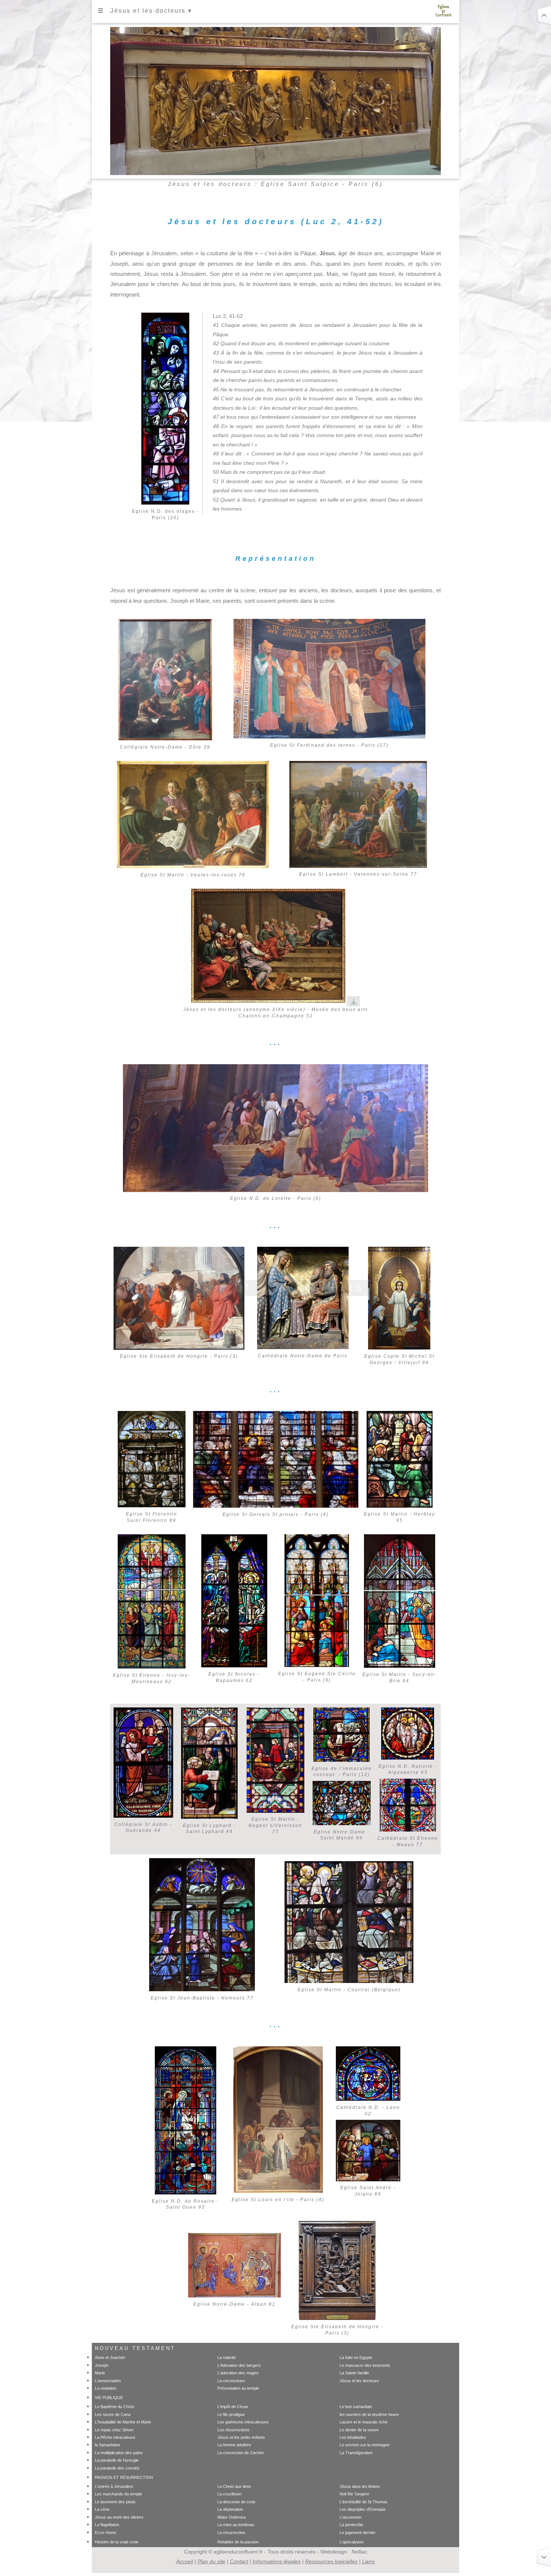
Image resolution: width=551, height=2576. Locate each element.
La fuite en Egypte (356, 2357)
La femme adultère (234, 2445)
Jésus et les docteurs (359, 2381)
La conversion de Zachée (241, 2453)
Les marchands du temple (118, 2494)
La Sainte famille (354, 2373)
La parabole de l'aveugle (117, 2460)
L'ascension (350, 2517)
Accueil (185, 2561)
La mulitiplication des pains (119, 2453)
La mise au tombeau (236, 2525)
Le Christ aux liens (234, 2486)
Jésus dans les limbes (360, 2486)
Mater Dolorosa (231, 2517)
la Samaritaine (108, 2445)
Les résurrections (234, 2430)
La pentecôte (351, 2525)
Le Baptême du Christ (115, 2407)
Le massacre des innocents (365, 2365)
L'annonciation (108, 2381)
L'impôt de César (233, 2407)
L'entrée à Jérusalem (114, 2486)
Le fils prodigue (231, 2414)
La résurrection (231, 2533)
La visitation (106, 2388)
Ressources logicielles (331, 2561)
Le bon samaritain (356, 2407)
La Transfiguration (356, 2453)
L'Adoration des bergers (239, 2365)
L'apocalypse (352, 2542)
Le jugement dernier (358, 2533)
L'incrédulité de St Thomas (364, 2502)
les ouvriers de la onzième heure (369, 2414)
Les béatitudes (353, 2437)
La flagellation (107, 2525)
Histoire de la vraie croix (117, 2542)
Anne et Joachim (110, 2357)
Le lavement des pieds (115, 2502)
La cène (102, 2509)
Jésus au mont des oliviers (119, 2517)
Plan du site (211, 2561)
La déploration (230, 2509)
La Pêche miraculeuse (115, 2437)
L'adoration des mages (238, 2373)
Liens (368, 2561)
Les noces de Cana (113, 2414)
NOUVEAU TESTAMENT (135, 2348)
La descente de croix (237, 2502)
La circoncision (231, 2381)
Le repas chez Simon (114, 2430)
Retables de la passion (238, 2542)
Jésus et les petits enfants (241, 2437)
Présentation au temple (238, 2388)
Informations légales (277, 2561)
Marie (100, 2373)
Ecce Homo (106, 2533)
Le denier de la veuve (359, 2430)
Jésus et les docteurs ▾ (151, 11)
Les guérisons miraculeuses (243, 2422)
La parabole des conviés (117, 2468)
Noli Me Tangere (354, 2494)
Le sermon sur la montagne (365, 2445)
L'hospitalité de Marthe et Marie (123, 2422)
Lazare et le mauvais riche (364, 2422)
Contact (239, 2561)
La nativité (227, 2357)
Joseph (102, 2365)
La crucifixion (229, 2494)
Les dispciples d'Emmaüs (363, 2509)
